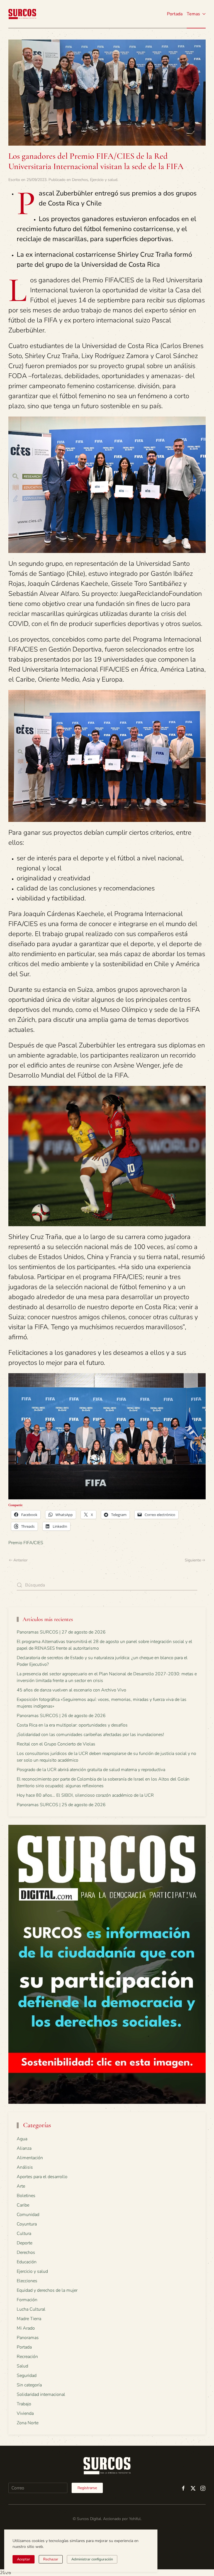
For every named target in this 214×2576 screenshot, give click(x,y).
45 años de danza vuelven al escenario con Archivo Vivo (71, 1690)
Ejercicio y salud (104, 180)
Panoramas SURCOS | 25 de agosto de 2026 (61, 1805)
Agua (22, 2139)
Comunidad (28, 2215)
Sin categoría (29, 2385)
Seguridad (27, 2376)
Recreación (27, 2357)
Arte (21, 2186)
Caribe (23, 2205)
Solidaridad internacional (41, 2394)
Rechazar (51, 2559)
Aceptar (24, 2559)
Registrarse (87, 2488)
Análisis (25, 2167)
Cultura (24, 2234)
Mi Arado (26, 2328)
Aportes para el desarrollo (42, 2177)
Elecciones (27, 2281)
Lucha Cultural (31, 2309)
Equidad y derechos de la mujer (47, 2290)
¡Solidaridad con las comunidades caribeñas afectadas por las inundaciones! (90, 1735)
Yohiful (135, 2519)
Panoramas (28, 2338)
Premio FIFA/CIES (26, 1543)
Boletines (26, 2196)
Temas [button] (193, 14)
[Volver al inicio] (22, 14)
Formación (27, 2300)
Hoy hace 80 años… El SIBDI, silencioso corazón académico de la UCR (85, 1795)
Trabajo (24, 2404)
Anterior (20, 1560)
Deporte (25, 2243)
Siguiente (193, 1560)
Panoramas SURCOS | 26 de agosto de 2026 (61, 1716)
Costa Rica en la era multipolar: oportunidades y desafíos (72, 1725)
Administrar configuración (92, 2559)
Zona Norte (28, 2423)
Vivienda (25, 2413)
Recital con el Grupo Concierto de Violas (56, 1744)
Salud (22, 2366)
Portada (175, 14)
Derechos (80, 180)
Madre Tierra (29, 2319)
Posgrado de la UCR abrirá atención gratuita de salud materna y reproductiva (91, 1770)
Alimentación (30, 2158)
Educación (27, 2262)
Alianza (24, 2148)
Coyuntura (27, 2224)
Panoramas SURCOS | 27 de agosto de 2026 (61, 1632)
